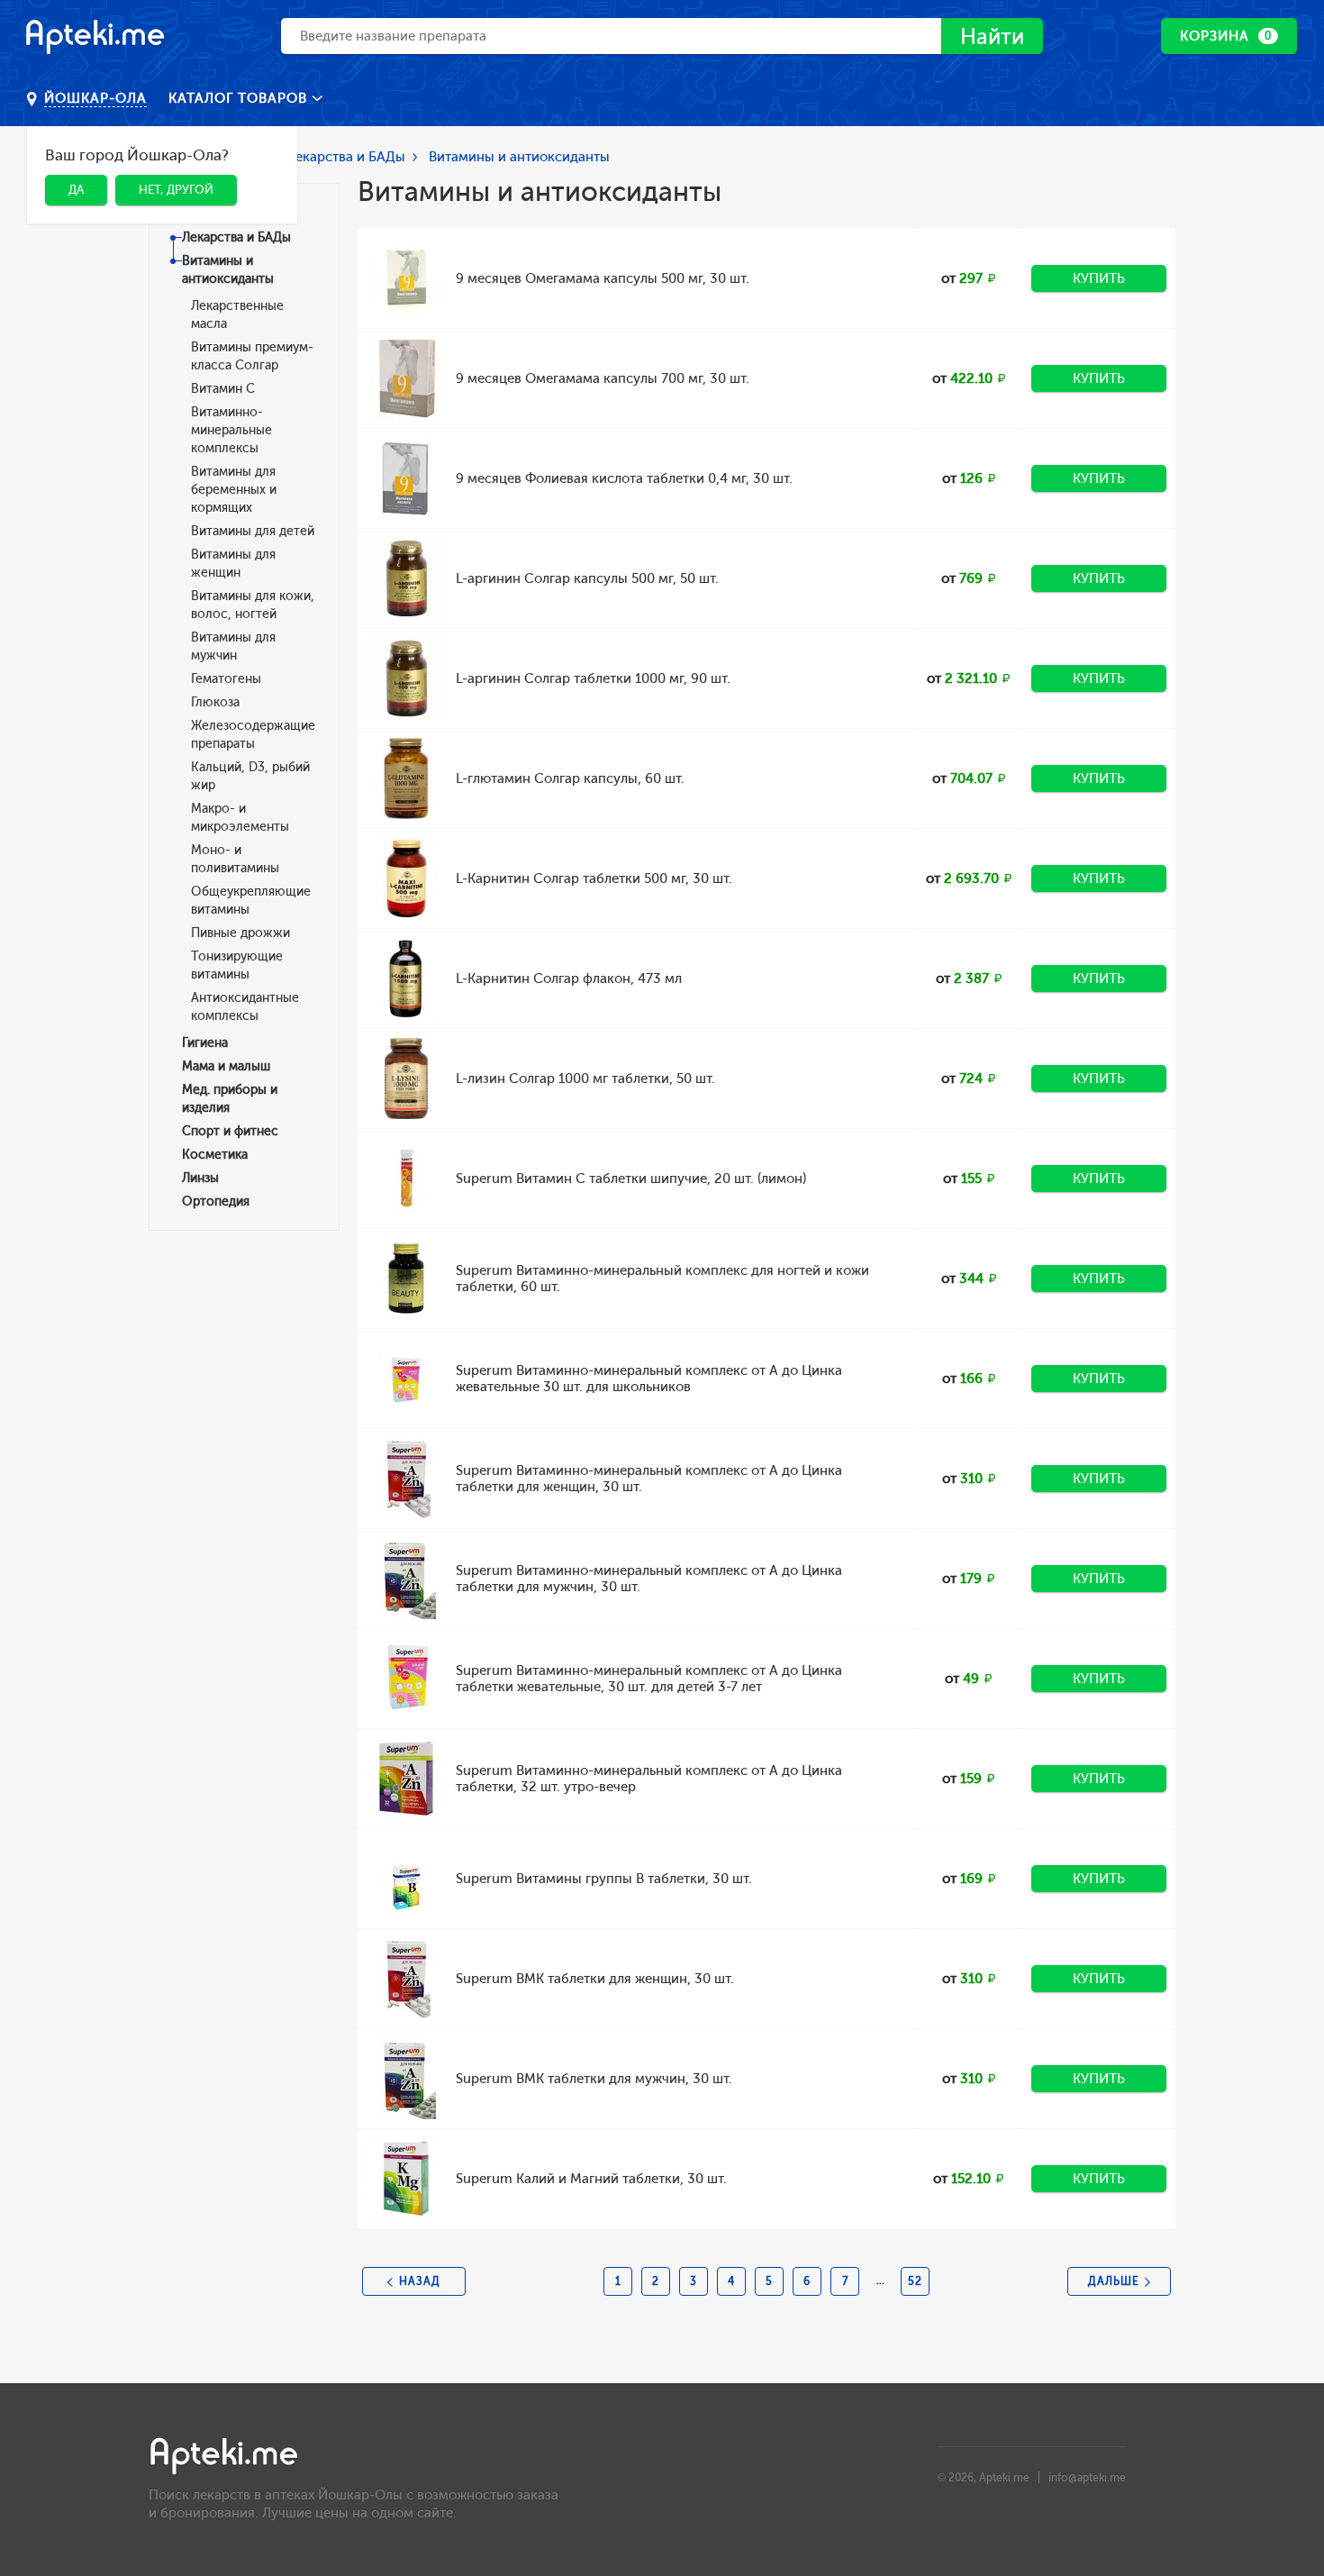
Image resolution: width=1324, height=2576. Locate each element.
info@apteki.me (1087, 2478)
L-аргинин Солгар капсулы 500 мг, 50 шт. (587, 578)
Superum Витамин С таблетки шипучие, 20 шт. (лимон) (631, 1179)
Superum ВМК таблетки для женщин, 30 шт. (595, 1979)
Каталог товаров (240, 98)
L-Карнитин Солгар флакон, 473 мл (569, 979)
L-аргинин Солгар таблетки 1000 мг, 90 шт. (593, 678)
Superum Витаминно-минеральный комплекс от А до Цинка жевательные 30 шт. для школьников (649, 1379)
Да (76, 190)
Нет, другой (176, 190)
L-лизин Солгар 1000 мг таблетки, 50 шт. (585, 1079)
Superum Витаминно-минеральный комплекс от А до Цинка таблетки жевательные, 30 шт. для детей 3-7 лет (649, 1679)
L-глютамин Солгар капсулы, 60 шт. (570, 778)
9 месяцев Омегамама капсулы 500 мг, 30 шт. (603, 278)
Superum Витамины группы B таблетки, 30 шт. (604, 1879)
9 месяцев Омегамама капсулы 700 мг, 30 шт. (603, 378)
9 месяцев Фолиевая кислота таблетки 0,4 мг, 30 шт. (624, 478)
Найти (992, 36)
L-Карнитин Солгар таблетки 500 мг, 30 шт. (594, 878)
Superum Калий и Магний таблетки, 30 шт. (591, 2179)
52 (915, 2281)
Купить (1099, 278)
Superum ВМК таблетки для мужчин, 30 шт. (594, 2079)
